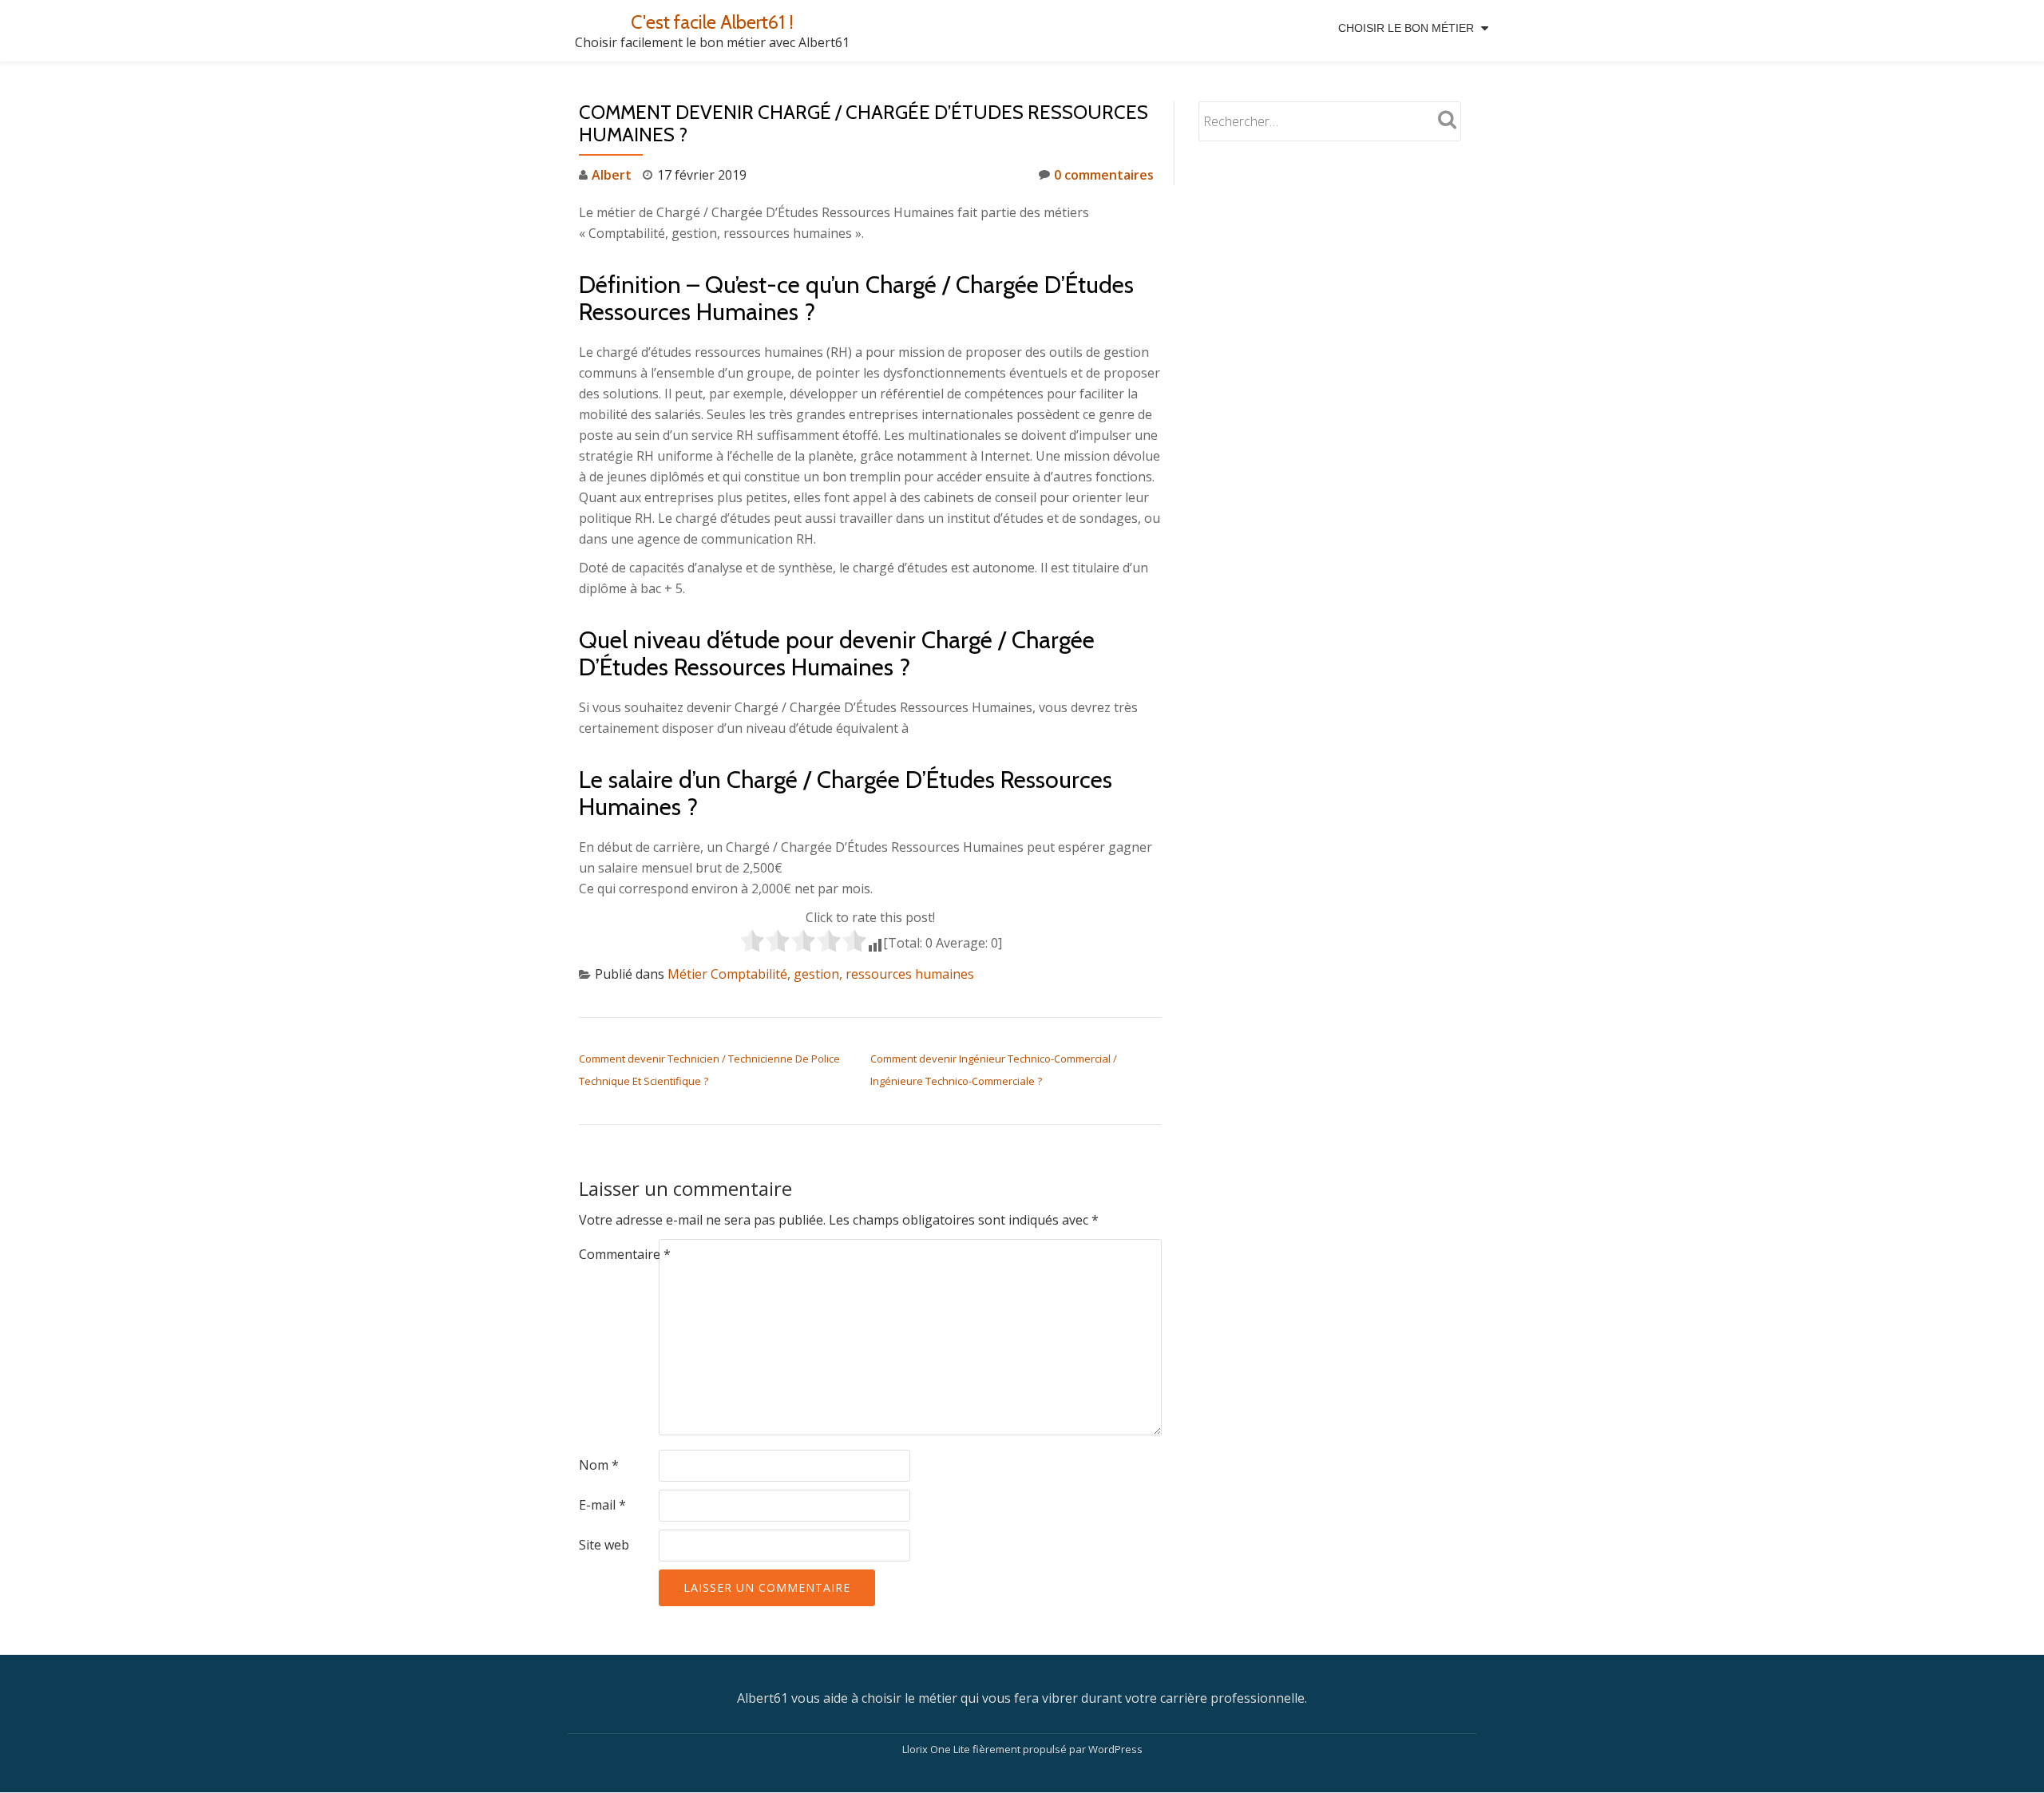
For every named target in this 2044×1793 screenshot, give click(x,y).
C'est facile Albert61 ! (712, 22)
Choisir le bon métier (1406, 28)
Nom (599, 1465)
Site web (604, 1545)
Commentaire (625, 1254)
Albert (612, 175)
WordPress (1115, 1749)
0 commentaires (1104, 175)
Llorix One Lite (937, 1749)
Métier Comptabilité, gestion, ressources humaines (821, 974)
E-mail (602, 1505)
